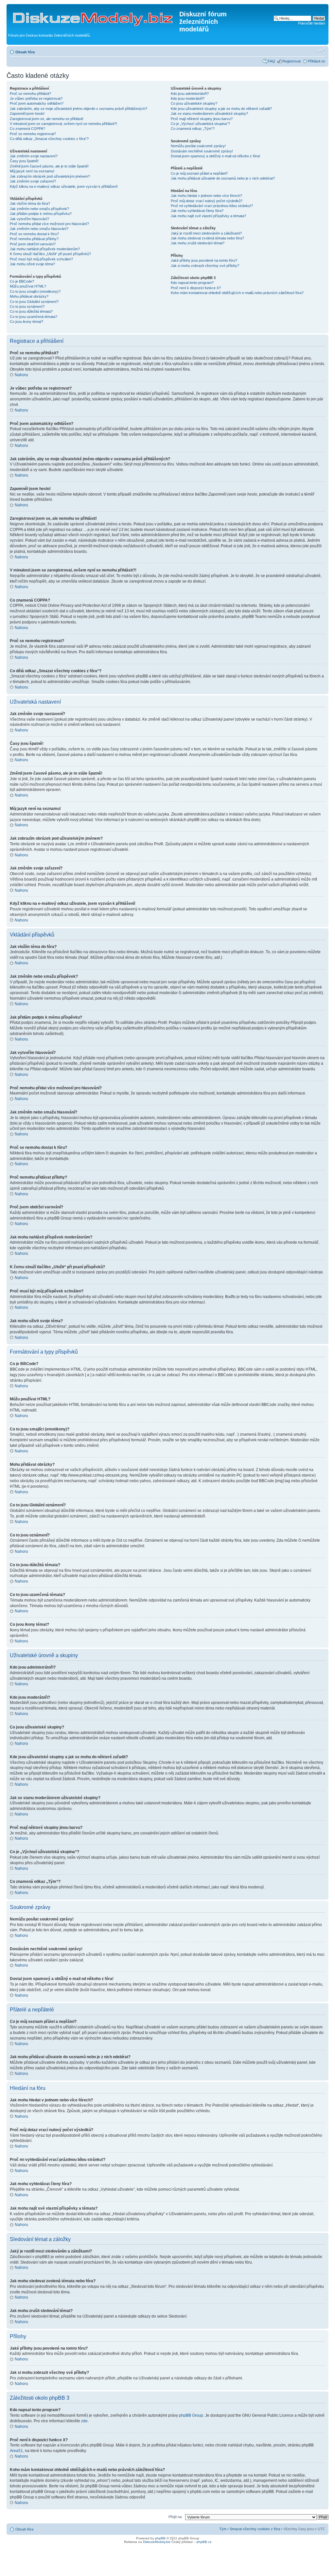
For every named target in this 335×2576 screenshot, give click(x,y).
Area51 (16, 2451)
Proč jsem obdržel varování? (33, 244)
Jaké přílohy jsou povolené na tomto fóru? (204, 260)
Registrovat (291, 61)
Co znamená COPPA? (27, 129)
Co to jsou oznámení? (27, 307)
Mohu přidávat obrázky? (29, 296)
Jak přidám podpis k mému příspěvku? (41, 214)
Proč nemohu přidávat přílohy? (34, 239)
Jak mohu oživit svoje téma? (32, 264)
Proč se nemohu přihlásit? (30, 94)
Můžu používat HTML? (28, 286)
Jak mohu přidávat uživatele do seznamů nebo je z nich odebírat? (223, 178)
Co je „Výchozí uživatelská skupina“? (200, 124)
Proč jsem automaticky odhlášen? (37, 103)
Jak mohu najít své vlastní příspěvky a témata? (208, 216)
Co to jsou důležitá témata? (31, 311)
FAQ (272, 61)
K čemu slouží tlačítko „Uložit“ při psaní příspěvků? (50, 254)
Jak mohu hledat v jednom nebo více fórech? (206, 196)
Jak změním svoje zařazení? (33, 181)
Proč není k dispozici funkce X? (196, 288)
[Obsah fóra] (94, 16)
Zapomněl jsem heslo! (27, 114)
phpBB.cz (204, 2542)
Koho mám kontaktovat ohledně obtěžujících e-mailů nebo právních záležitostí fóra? (237, 293)
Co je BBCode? (22, 281)
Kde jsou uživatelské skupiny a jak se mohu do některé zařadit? (221, 109)
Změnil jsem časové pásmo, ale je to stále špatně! (49, 166)
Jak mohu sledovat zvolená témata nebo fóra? (207, 238)
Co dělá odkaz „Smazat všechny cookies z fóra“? (49, 139)
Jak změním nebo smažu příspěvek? (39, 209)
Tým (223, 2529)
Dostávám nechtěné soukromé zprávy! (202, 151)
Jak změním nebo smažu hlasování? (39, 229)
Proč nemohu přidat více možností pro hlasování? (49, 224)
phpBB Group (191, 2415)
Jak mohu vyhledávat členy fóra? (197, 211)
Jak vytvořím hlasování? (29, 219)
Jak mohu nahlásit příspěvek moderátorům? (45, 249)
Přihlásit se (317, 61)
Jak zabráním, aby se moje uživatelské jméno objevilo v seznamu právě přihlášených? (79, 109)
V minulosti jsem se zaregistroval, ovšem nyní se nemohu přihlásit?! (63, 124)
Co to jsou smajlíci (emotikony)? (35, 291)
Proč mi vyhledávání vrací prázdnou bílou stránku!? (212, 206)
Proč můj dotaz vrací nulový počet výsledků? (207, 201)
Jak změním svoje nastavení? (34, 156)
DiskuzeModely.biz (157, 2542)
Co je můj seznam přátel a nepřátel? (199, 173)
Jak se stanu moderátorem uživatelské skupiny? (209, 114)
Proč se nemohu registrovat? (33, 134)
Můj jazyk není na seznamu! (32, 171)
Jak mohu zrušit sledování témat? (198, 243)
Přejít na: (176, 2517)
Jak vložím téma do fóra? (30, 203)
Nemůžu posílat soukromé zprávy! (198, 146)
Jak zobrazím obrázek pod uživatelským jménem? (50, 176)
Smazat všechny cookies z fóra (255, 2529)
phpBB (160, 2538)
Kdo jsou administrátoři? (190, 94)
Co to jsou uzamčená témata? (34, 317)
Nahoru (21, 375)
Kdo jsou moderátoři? (188, 98)
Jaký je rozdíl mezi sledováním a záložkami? (206, 233)
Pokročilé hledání (312, 23)
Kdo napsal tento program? (192, 283)
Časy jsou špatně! (24, 161)
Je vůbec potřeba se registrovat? (36, 98)
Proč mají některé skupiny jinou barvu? (202, 119)
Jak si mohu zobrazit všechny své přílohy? (205, 266)
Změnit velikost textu (320, 51)
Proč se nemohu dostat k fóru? (34, 234)
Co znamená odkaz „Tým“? (193, 129)
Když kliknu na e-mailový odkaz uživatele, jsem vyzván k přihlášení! (64, 186)
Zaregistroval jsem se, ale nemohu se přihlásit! (47, 119)
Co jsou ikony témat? (26, 322)
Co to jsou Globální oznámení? (34, 302)
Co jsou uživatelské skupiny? (194, 103)
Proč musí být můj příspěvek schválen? (41, 259)
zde (84, 2421)
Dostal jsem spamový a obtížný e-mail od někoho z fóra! (215, 156)
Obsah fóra (25, 52)
